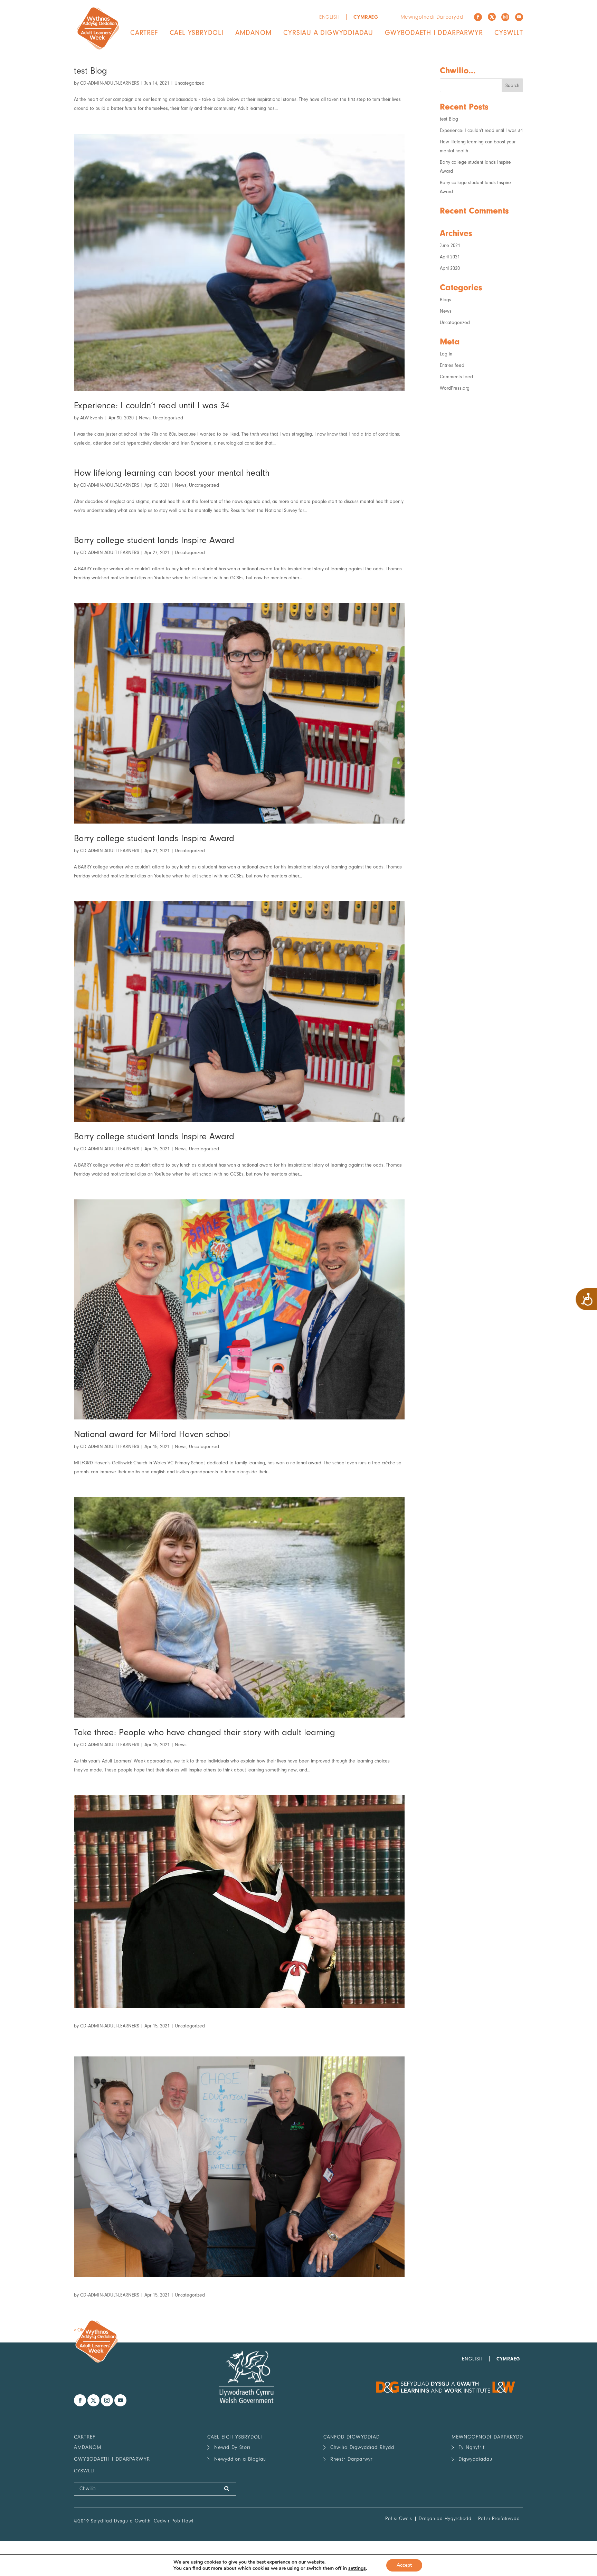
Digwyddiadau (475, 2459)
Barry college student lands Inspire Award (154, 540)
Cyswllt (509, 33)
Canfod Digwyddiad (352, 2437)
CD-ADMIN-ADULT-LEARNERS (110, 83)
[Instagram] (505, 17)
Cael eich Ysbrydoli (235, 2437)
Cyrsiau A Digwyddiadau (328, 33)
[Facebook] (478, 17)
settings (357, 2568)
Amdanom (254, 33)
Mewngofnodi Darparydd (432, 17)
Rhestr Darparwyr (352, 2459)
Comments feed (456, 377)
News (145, 418)
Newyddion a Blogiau (240, 2459)
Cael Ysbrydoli (197, 33)
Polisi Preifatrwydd (499, 2518)
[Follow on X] (492, 17)
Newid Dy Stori (232, 2447)
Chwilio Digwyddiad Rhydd (362, 2447)
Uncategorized (189, 83)
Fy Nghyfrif (472, 2447)
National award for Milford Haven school (152, 1434)
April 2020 (450, 268)
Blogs (446, 300)
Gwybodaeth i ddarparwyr (434, 33)
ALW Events (92, 418)
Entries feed (452, 365)
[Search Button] (227, 2489)
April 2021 (450, 257)
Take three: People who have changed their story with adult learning (205, 1732)
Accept (404, 2565)
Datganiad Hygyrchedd (445, 2518)
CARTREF (144, 33)
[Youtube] (519, 17)
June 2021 (450, 245)
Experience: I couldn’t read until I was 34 (152, 406)
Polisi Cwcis (399, 2518)
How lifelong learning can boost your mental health (172, 473)
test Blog (91, 71)
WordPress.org (455, 388)
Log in (446, 354)
